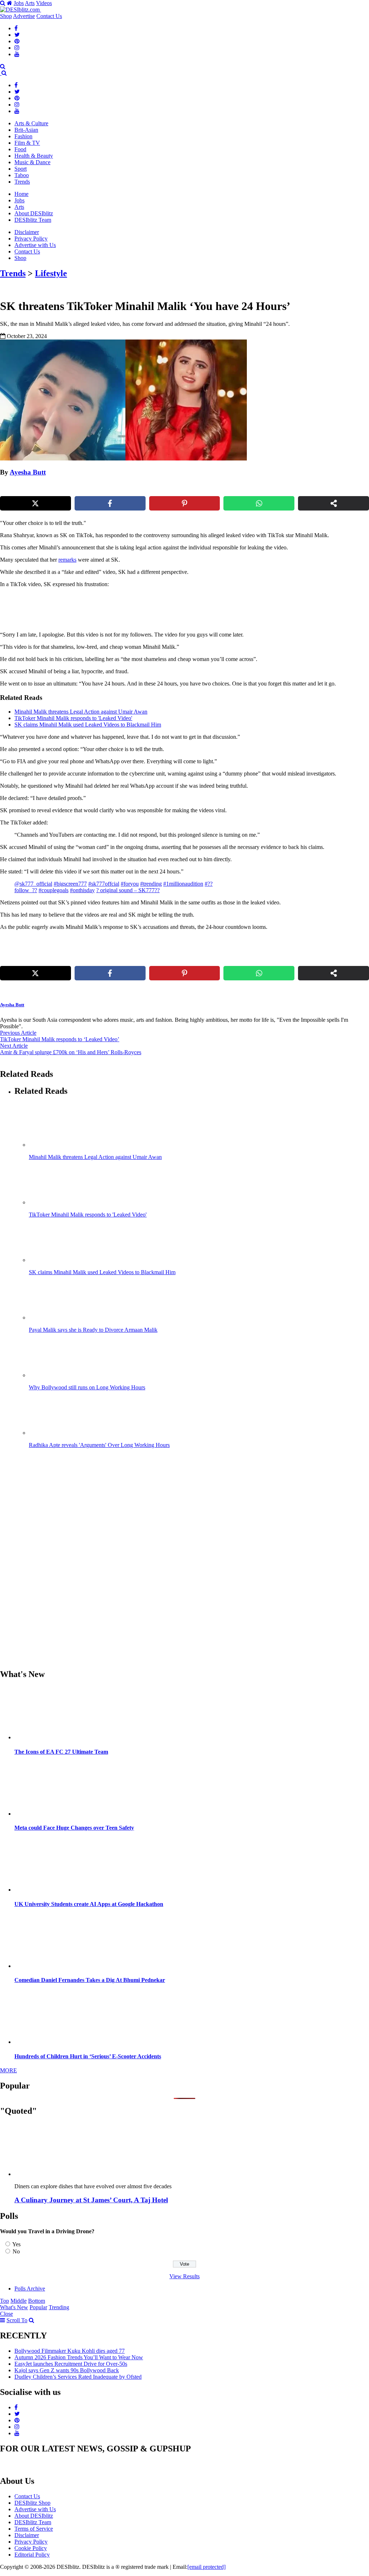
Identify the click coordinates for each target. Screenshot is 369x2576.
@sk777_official (33, 884)
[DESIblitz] (1, 73)
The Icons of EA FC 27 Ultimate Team (61, 1752)
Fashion (23, 136)
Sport (21, 169)
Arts (30, 3)
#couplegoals (54, 890)
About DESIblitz (34, 213)
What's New (14, 2307)
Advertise (24, 16)
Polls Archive (30, 2289)
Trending (59, 2307)
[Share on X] (35, 503)
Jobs (19, 3)
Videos (44, 3)
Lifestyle (51, 273)
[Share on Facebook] (110, 503)
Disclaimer (27, 232)
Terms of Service (34, 2529)
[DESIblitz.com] (21, 10)
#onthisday (82, 890)
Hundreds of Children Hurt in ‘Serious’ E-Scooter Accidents (88, 2056)
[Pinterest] (17, 41)
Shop (6, 16)
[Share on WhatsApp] (259, 503)
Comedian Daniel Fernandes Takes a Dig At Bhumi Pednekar (90, 1980)
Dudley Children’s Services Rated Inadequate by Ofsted (78, 2377)
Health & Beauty (34, 156)
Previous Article (18, 1033)
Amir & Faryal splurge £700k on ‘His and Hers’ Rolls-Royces (71, 1052)
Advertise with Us (35, 245)
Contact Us (49, 16)
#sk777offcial (104, 884)
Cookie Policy (31, 2548)
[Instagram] (17, 48)
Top (5, 2301)
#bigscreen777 (70, 884)
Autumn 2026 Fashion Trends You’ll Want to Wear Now (79, 2357)
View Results (184, 2276)
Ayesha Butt (28, 472)
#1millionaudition (183, 884)
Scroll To (17, 2320)
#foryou (130, 884)
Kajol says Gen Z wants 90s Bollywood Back (67, 2370)
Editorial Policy (32, 2555)
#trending (151, 884)
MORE (8, 2070)
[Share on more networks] (334, 503)
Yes (16, 2244)
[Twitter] (17, 35)
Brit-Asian (26, 130)
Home (21, 194)
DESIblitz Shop (32, 2503)
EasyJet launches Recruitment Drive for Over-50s (71, 2364)
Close (6, 2314)
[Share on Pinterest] (185, 503)
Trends (22, 182)
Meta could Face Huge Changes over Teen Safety (74, 1828)
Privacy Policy (31, 239)
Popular (38, 2307)
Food (20, 149)
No (16, 2251)
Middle (19, 2301)
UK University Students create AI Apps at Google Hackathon (89, 1904)
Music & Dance (32, 162)
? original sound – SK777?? (128, 890)
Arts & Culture (31, 123)
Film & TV (27, 143)
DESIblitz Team (33, 220)
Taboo (22, 175)
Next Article (14, 1046)
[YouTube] (17, 54)
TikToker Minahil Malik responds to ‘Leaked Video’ (60, 1039)
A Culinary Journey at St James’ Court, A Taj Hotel (91, 2200)
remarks (67, 560)
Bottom (37, 2301)
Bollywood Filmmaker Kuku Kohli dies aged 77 (70, 2351)
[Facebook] (16, 28)
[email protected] (206, 2567)
